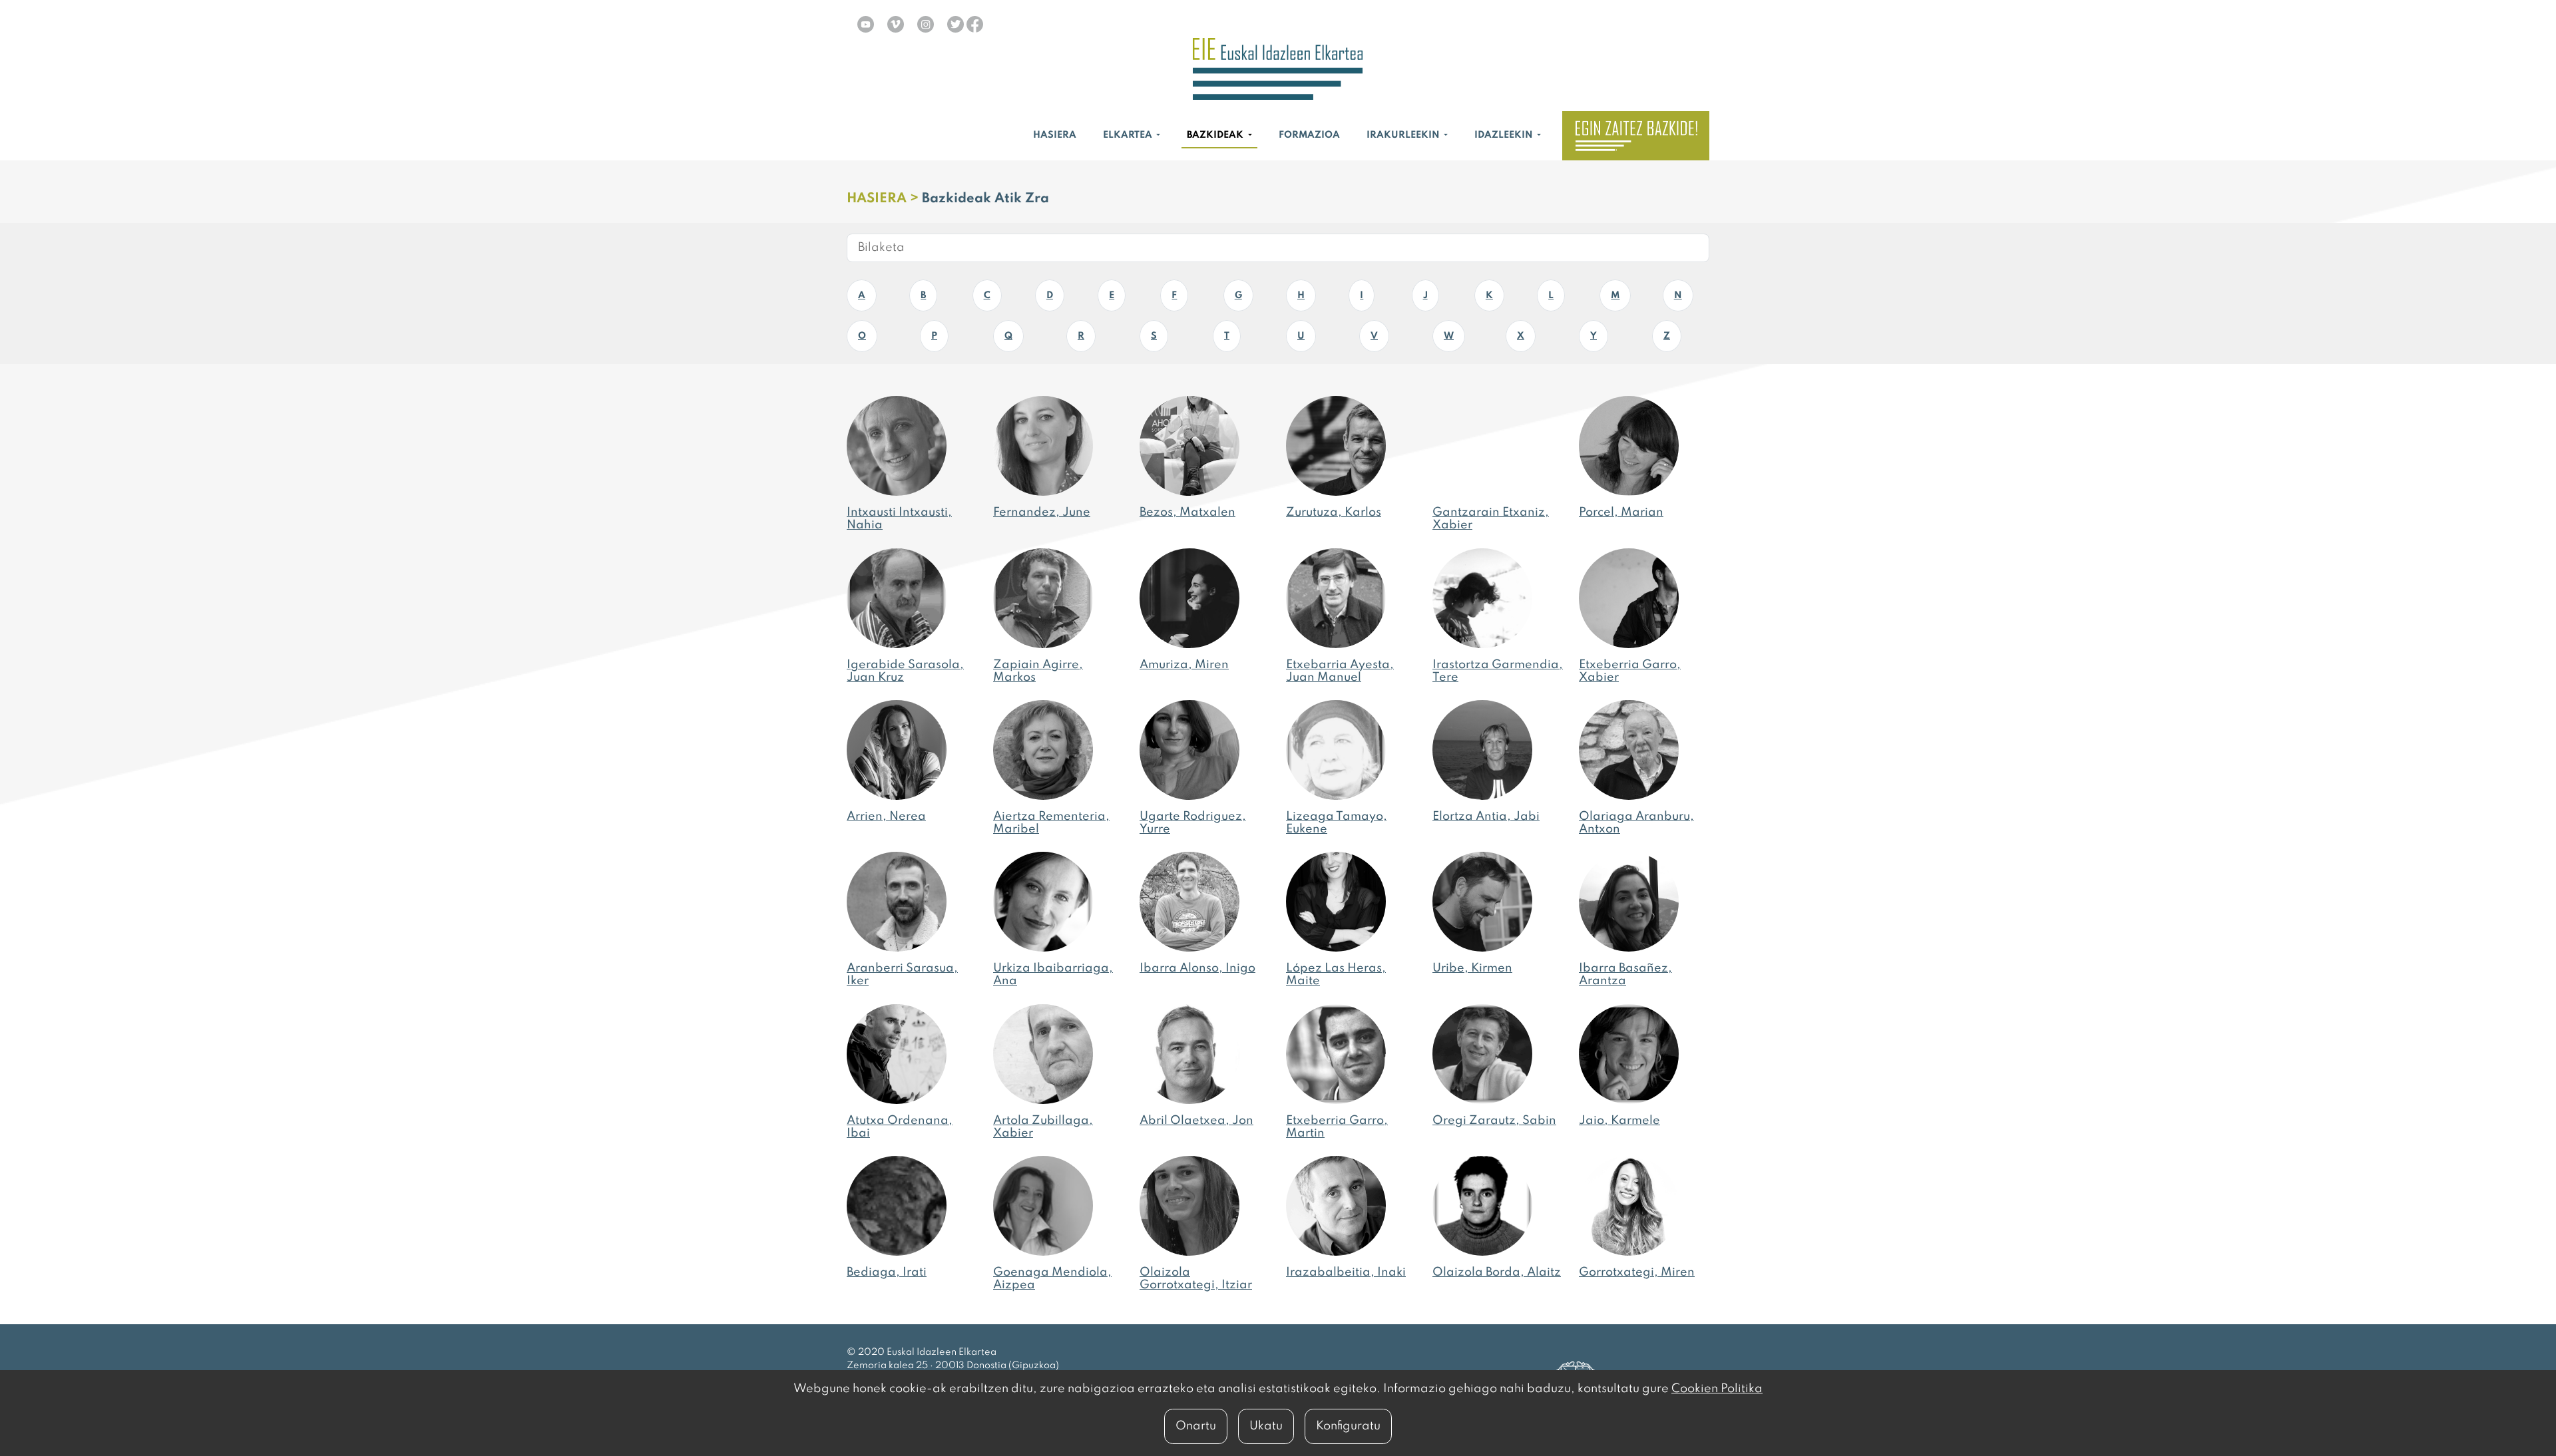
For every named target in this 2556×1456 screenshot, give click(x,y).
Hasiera (1055, 135)
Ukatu (1266, 1426)
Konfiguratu (1348, 1426)
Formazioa (1309, 135)
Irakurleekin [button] (1404, 135)
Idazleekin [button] (1505, 135)
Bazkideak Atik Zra (985, 199)
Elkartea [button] (1129, 135)
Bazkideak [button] (1216, 135)
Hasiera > (884, 199)
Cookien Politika (1717, 1389)
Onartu (1196, 1426)
